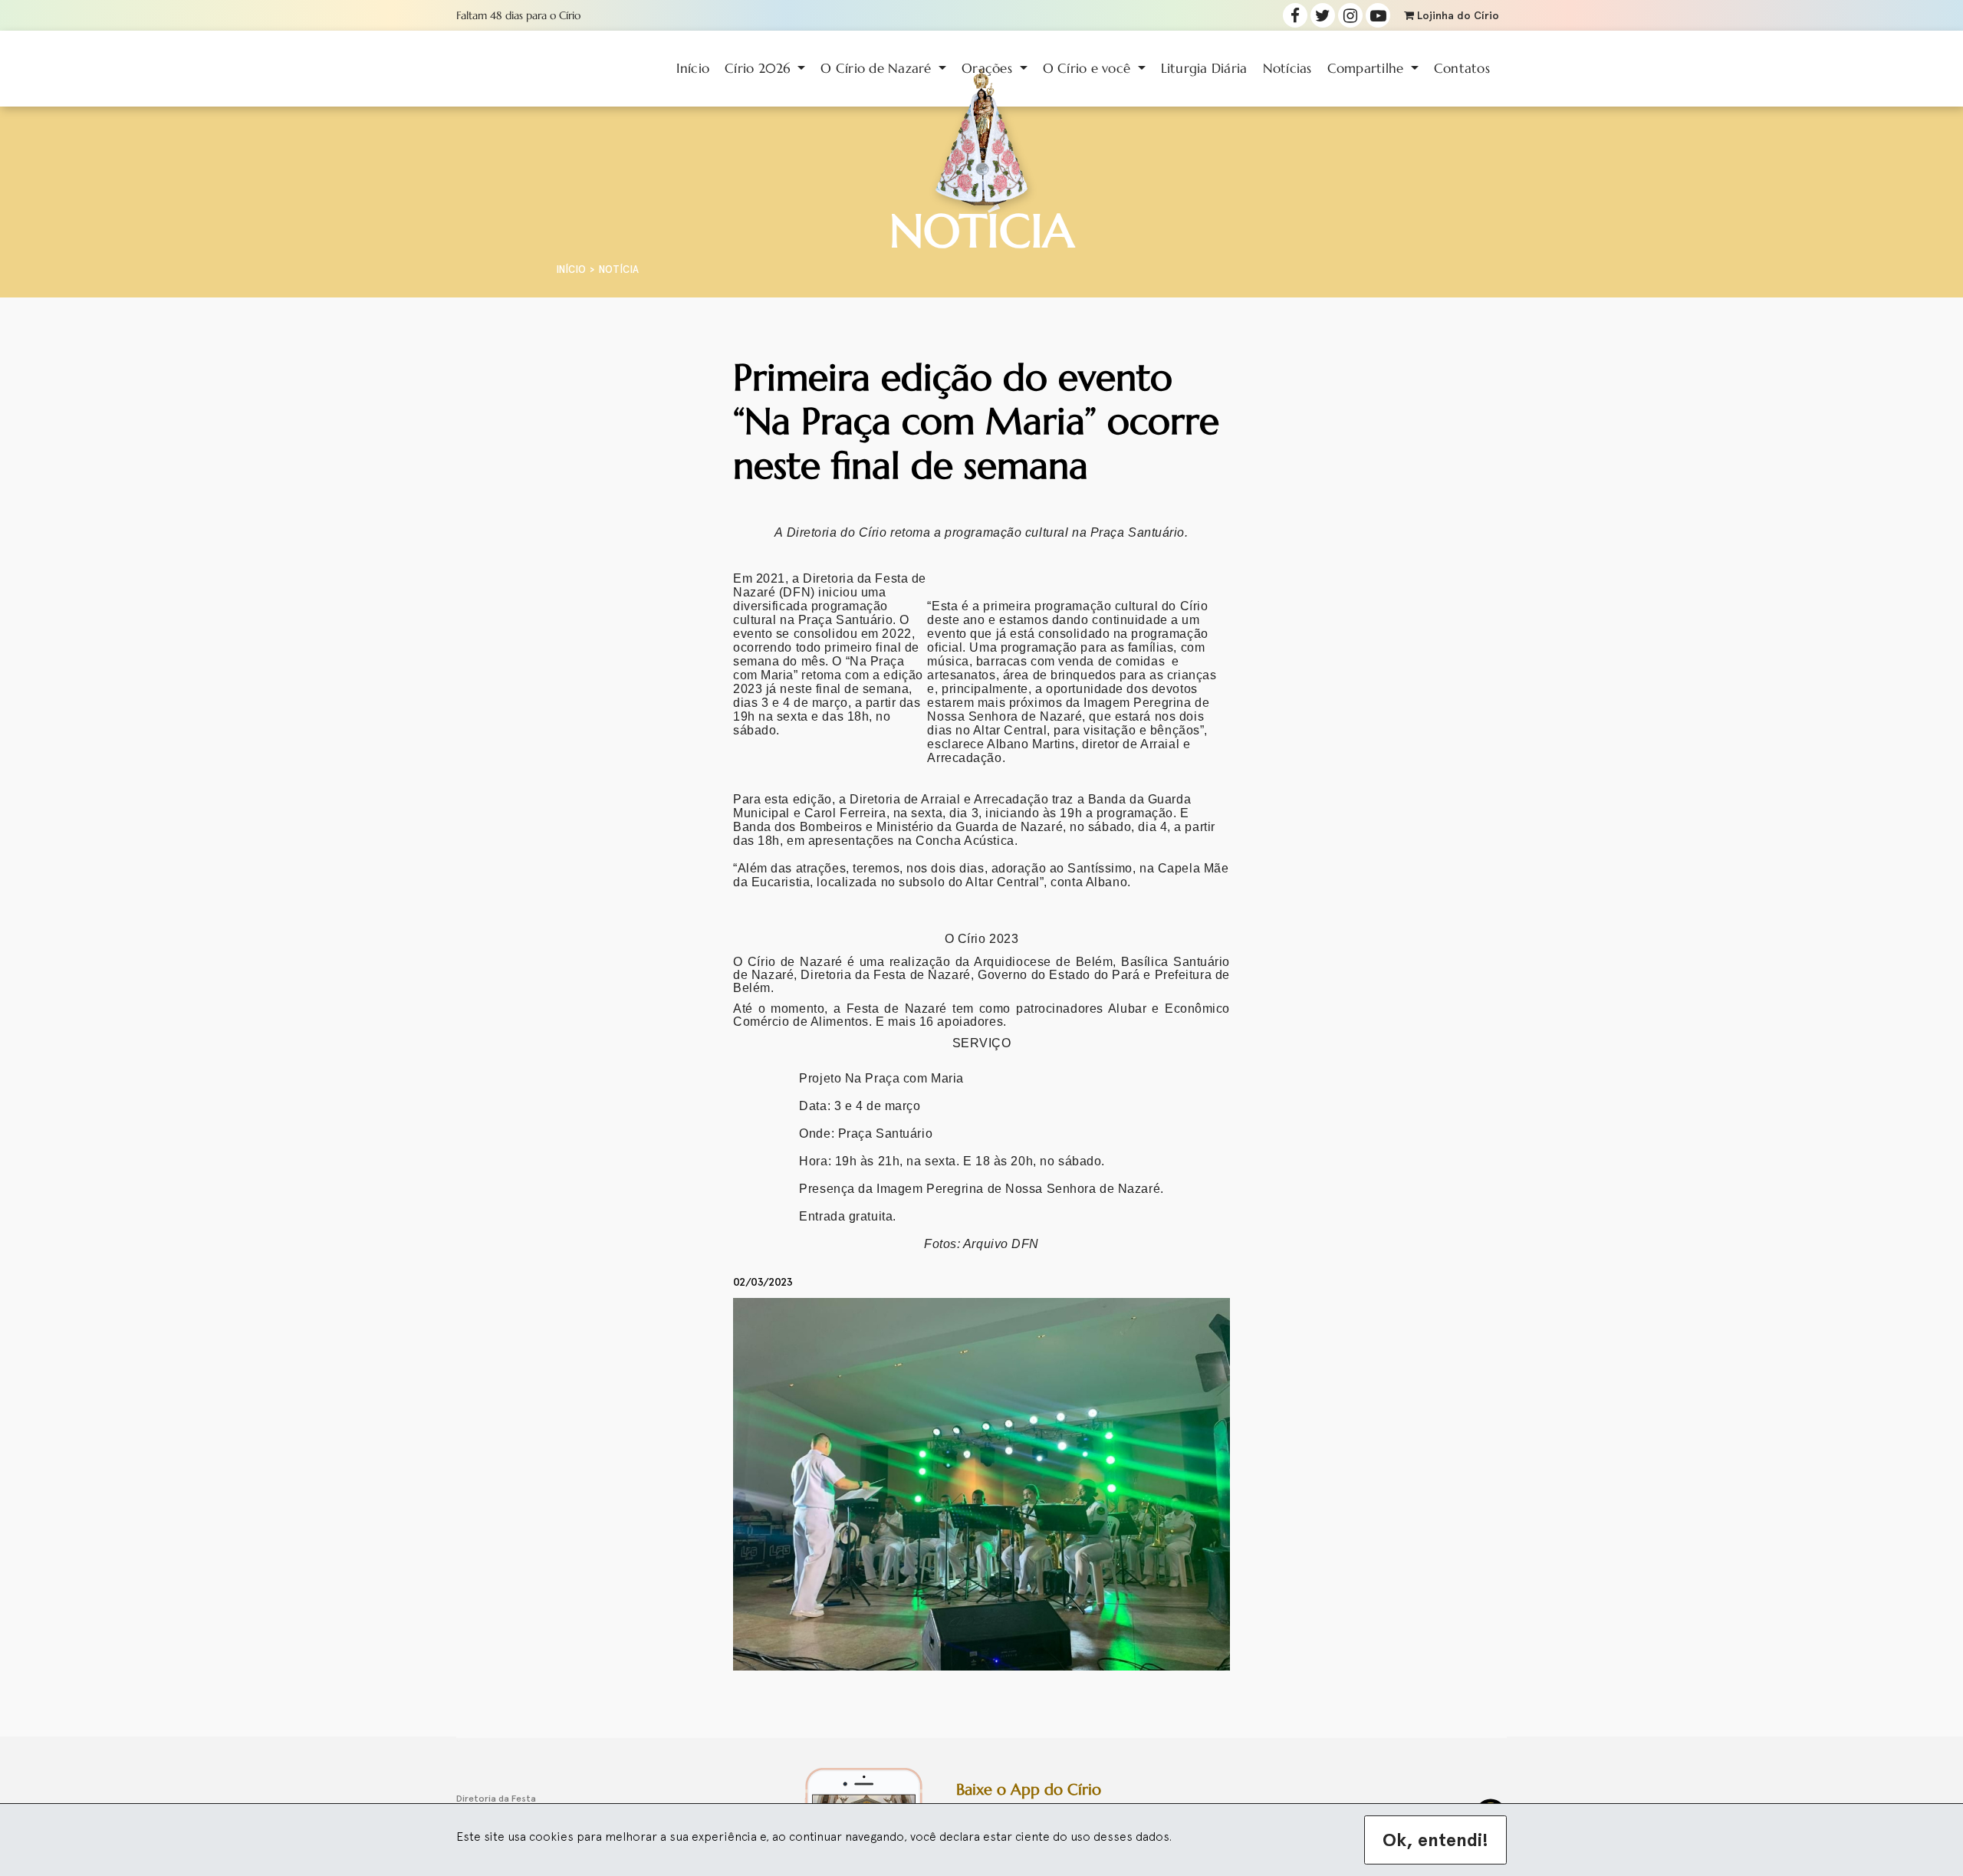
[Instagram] (1350, 15)
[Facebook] (1295, 15)
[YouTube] (1378, 15)
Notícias (1287, 68)
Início (693, 68)
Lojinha (1457, 16)
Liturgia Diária (1204, 68)
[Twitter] (1323, 15)
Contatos (1462, 68)
